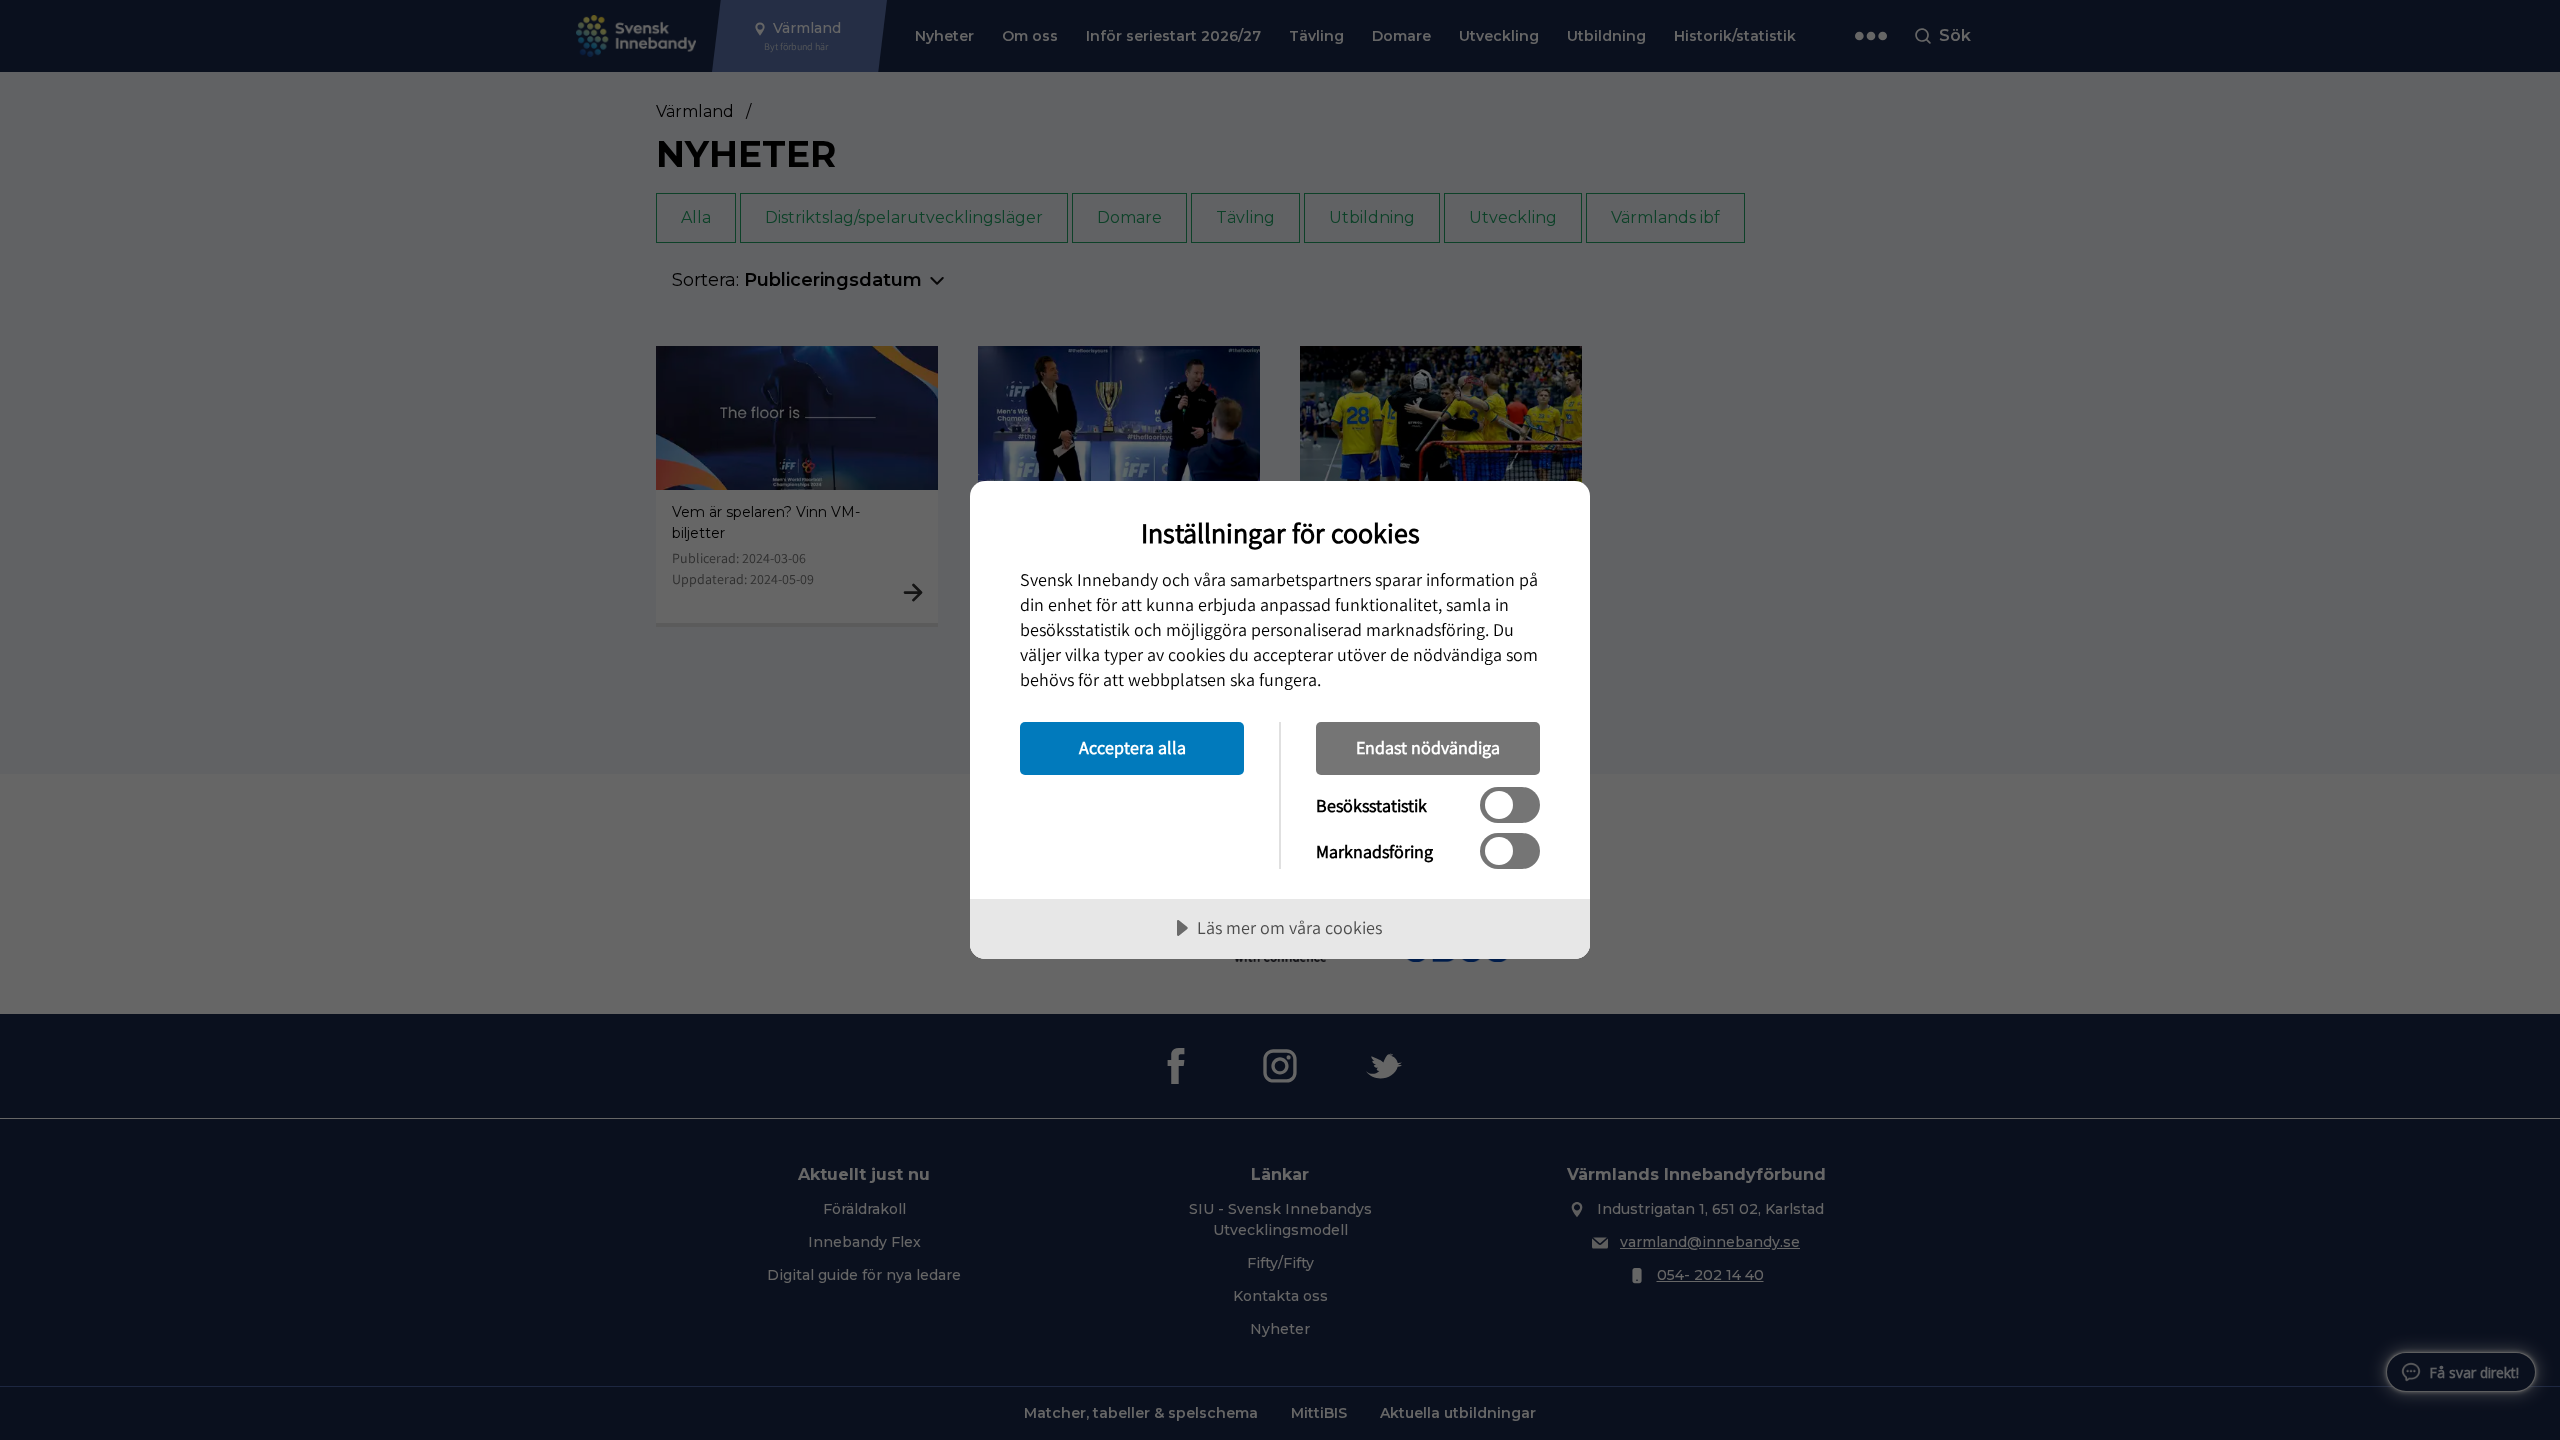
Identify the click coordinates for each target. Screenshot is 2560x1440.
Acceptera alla (1132, 747)
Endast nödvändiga (1428, 747)
